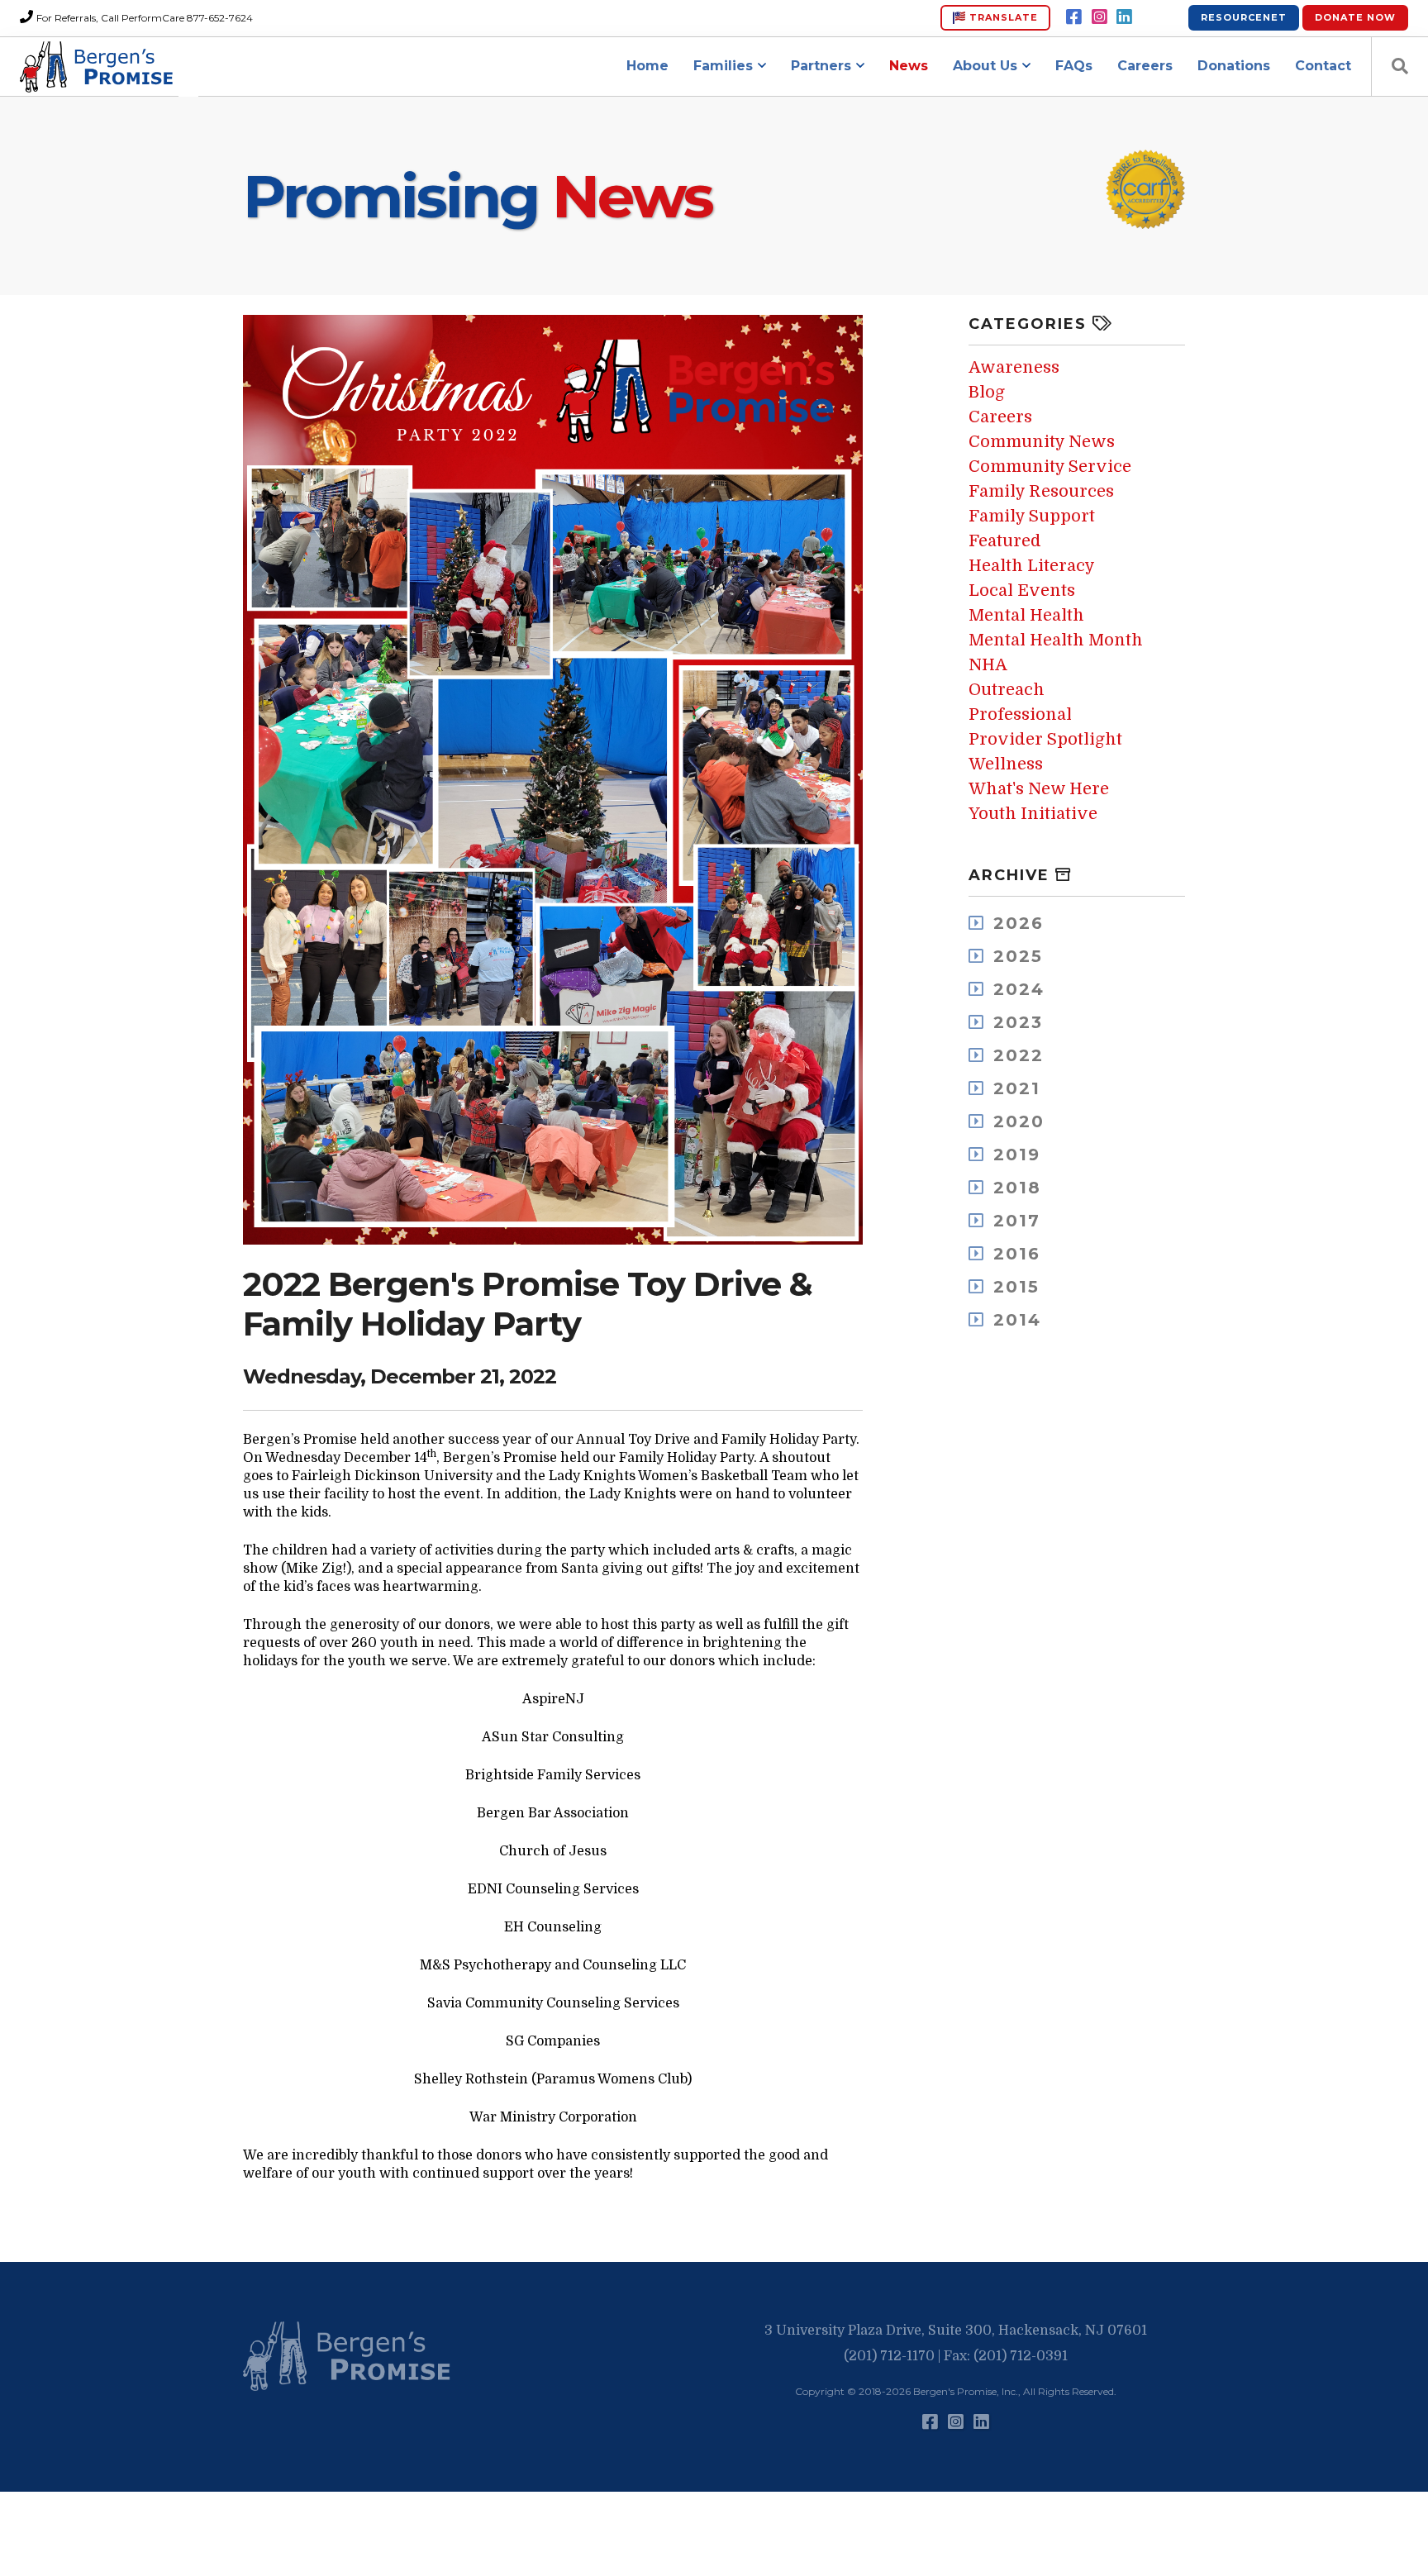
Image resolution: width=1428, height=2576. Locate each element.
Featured (1005, 541)
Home (647, 66)
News (909, 66)
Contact (1323, 66)
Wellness (1006, 764)
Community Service (1050, 467)
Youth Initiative (1033, 814)
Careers (1145, 66)
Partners (821, 66)
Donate (1355, 17)
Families (723, 66)
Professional (1020, 714)
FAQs (1074, 66)
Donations (1234, 66)
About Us (985, 66)
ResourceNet (1244, 17)
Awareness (1014, 367)
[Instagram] (1100, 17)
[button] (350, 2357)
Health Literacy (1032, 566)
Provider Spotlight (1045, 739)
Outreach (1007, 690)
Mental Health (1026, 615)
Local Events (1022, 590)
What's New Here (1039, 789)
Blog (987, 392)
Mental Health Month (1056, 640)
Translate (1002, 17)
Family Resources (1041, 491)
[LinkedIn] (1124, 17)
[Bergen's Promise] (99, 67)
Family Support (1032, 516)
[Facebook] (1074, 17)
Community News (1042, 442)
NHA (988, 665)
